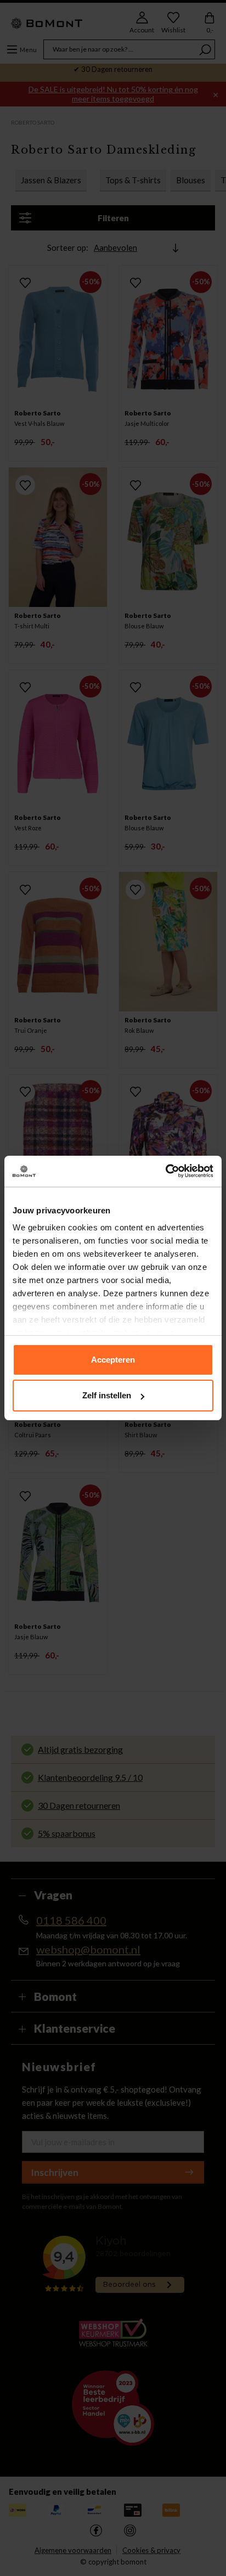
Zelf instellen (107, 1395)
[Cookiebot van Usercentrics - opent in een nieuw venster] (165, 1171)
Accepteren (113, 1360)
